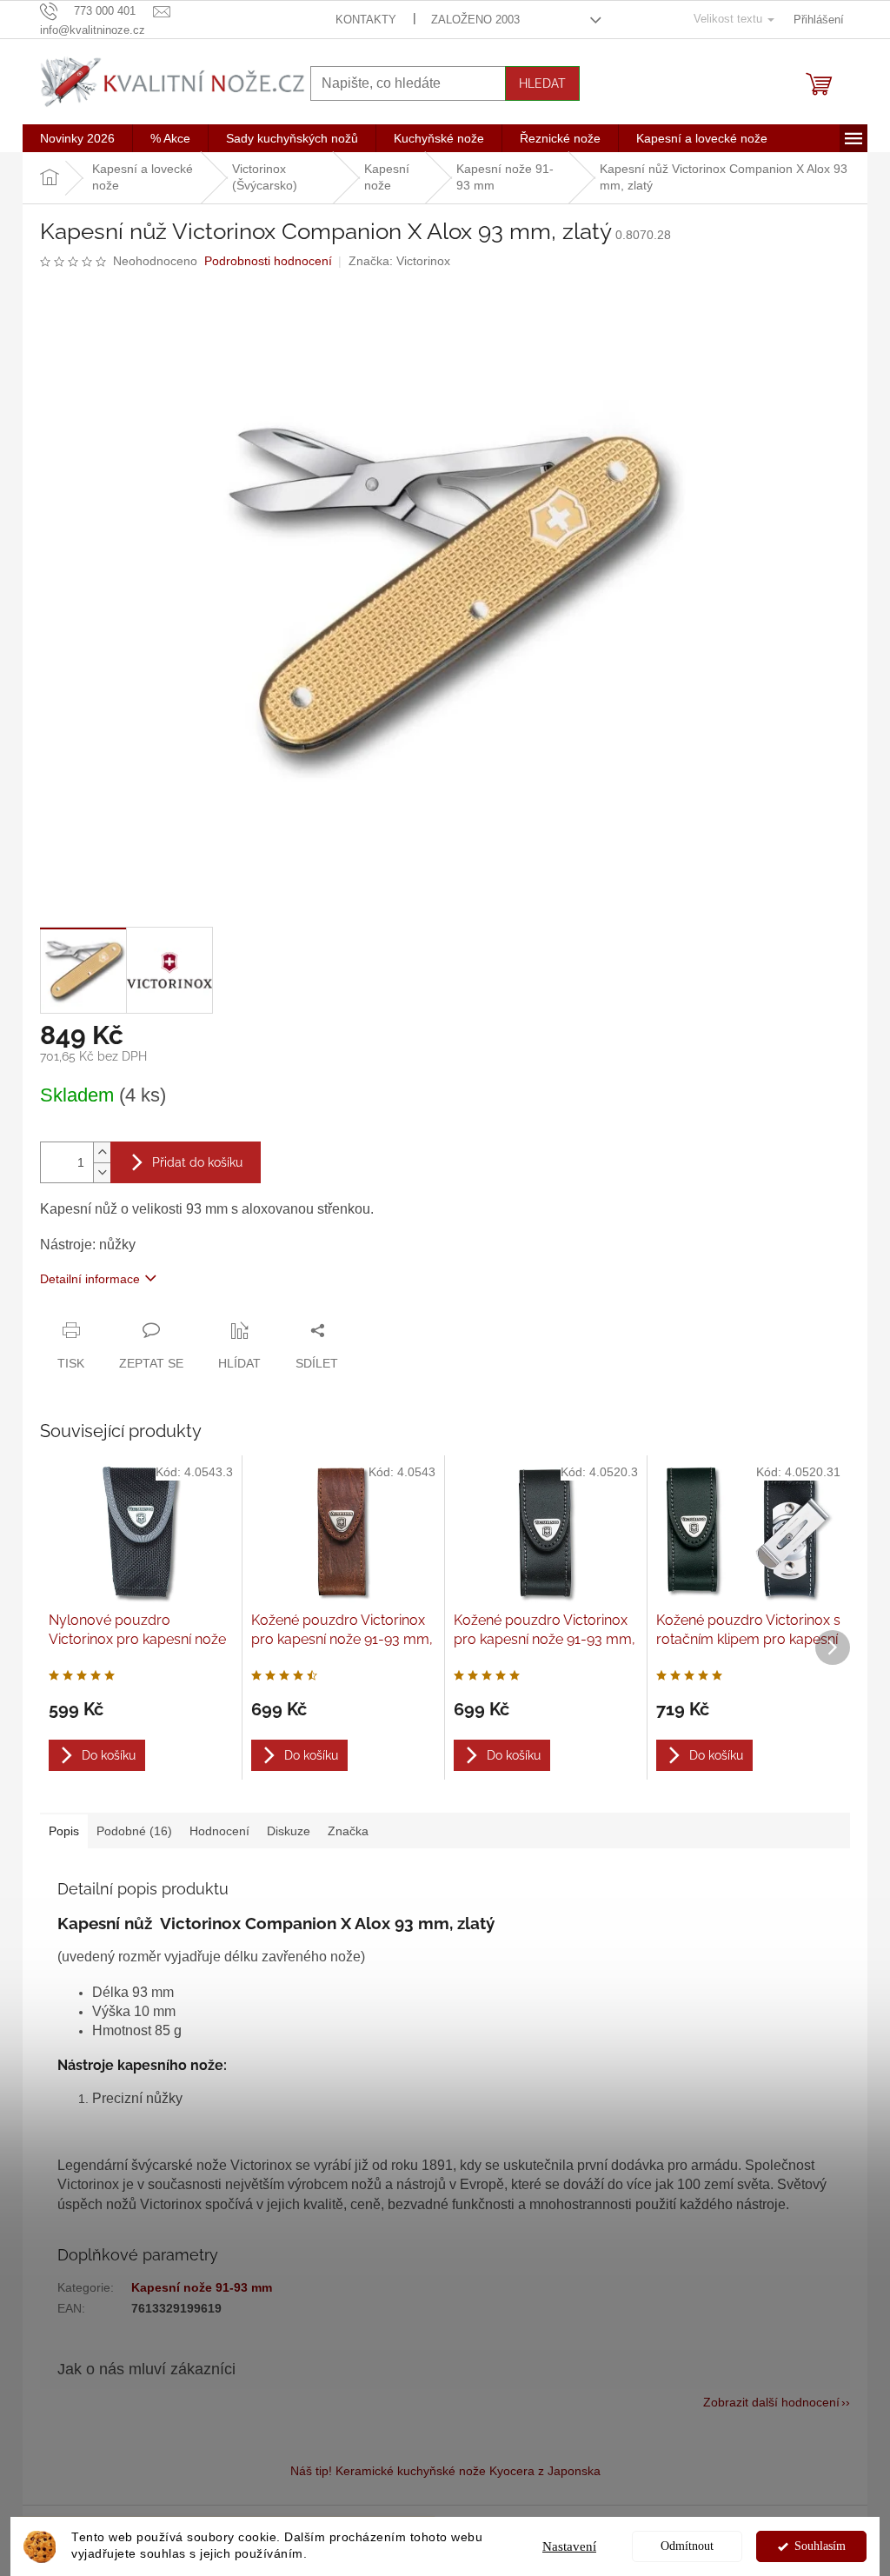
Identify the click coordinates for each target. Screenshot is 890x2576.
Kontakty (366, 20)
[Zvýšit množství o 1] (102, 1152)
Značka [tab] (348, 1831)
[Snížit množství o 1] (102, 1172)
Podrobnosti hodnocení (268, 261)
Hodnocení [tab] (219, 1831)
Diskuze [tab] (289, 1831)
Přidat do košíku (197, 1162)
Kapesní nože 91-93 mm (202, 2287)
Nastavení (569, 2546)
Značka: (399, 261)
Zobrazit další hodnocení (771, 2402)
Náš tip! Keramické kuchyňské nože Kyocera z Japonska (445, 2471)
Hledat (542, 83)
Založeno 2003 (475, 20)
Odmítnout (687, 2546)
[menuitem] (77, 138)
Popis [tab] (64, 1831)
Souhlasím (820, 2546)
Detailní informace (90, 1279)
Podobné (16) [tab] (134, 1831)
